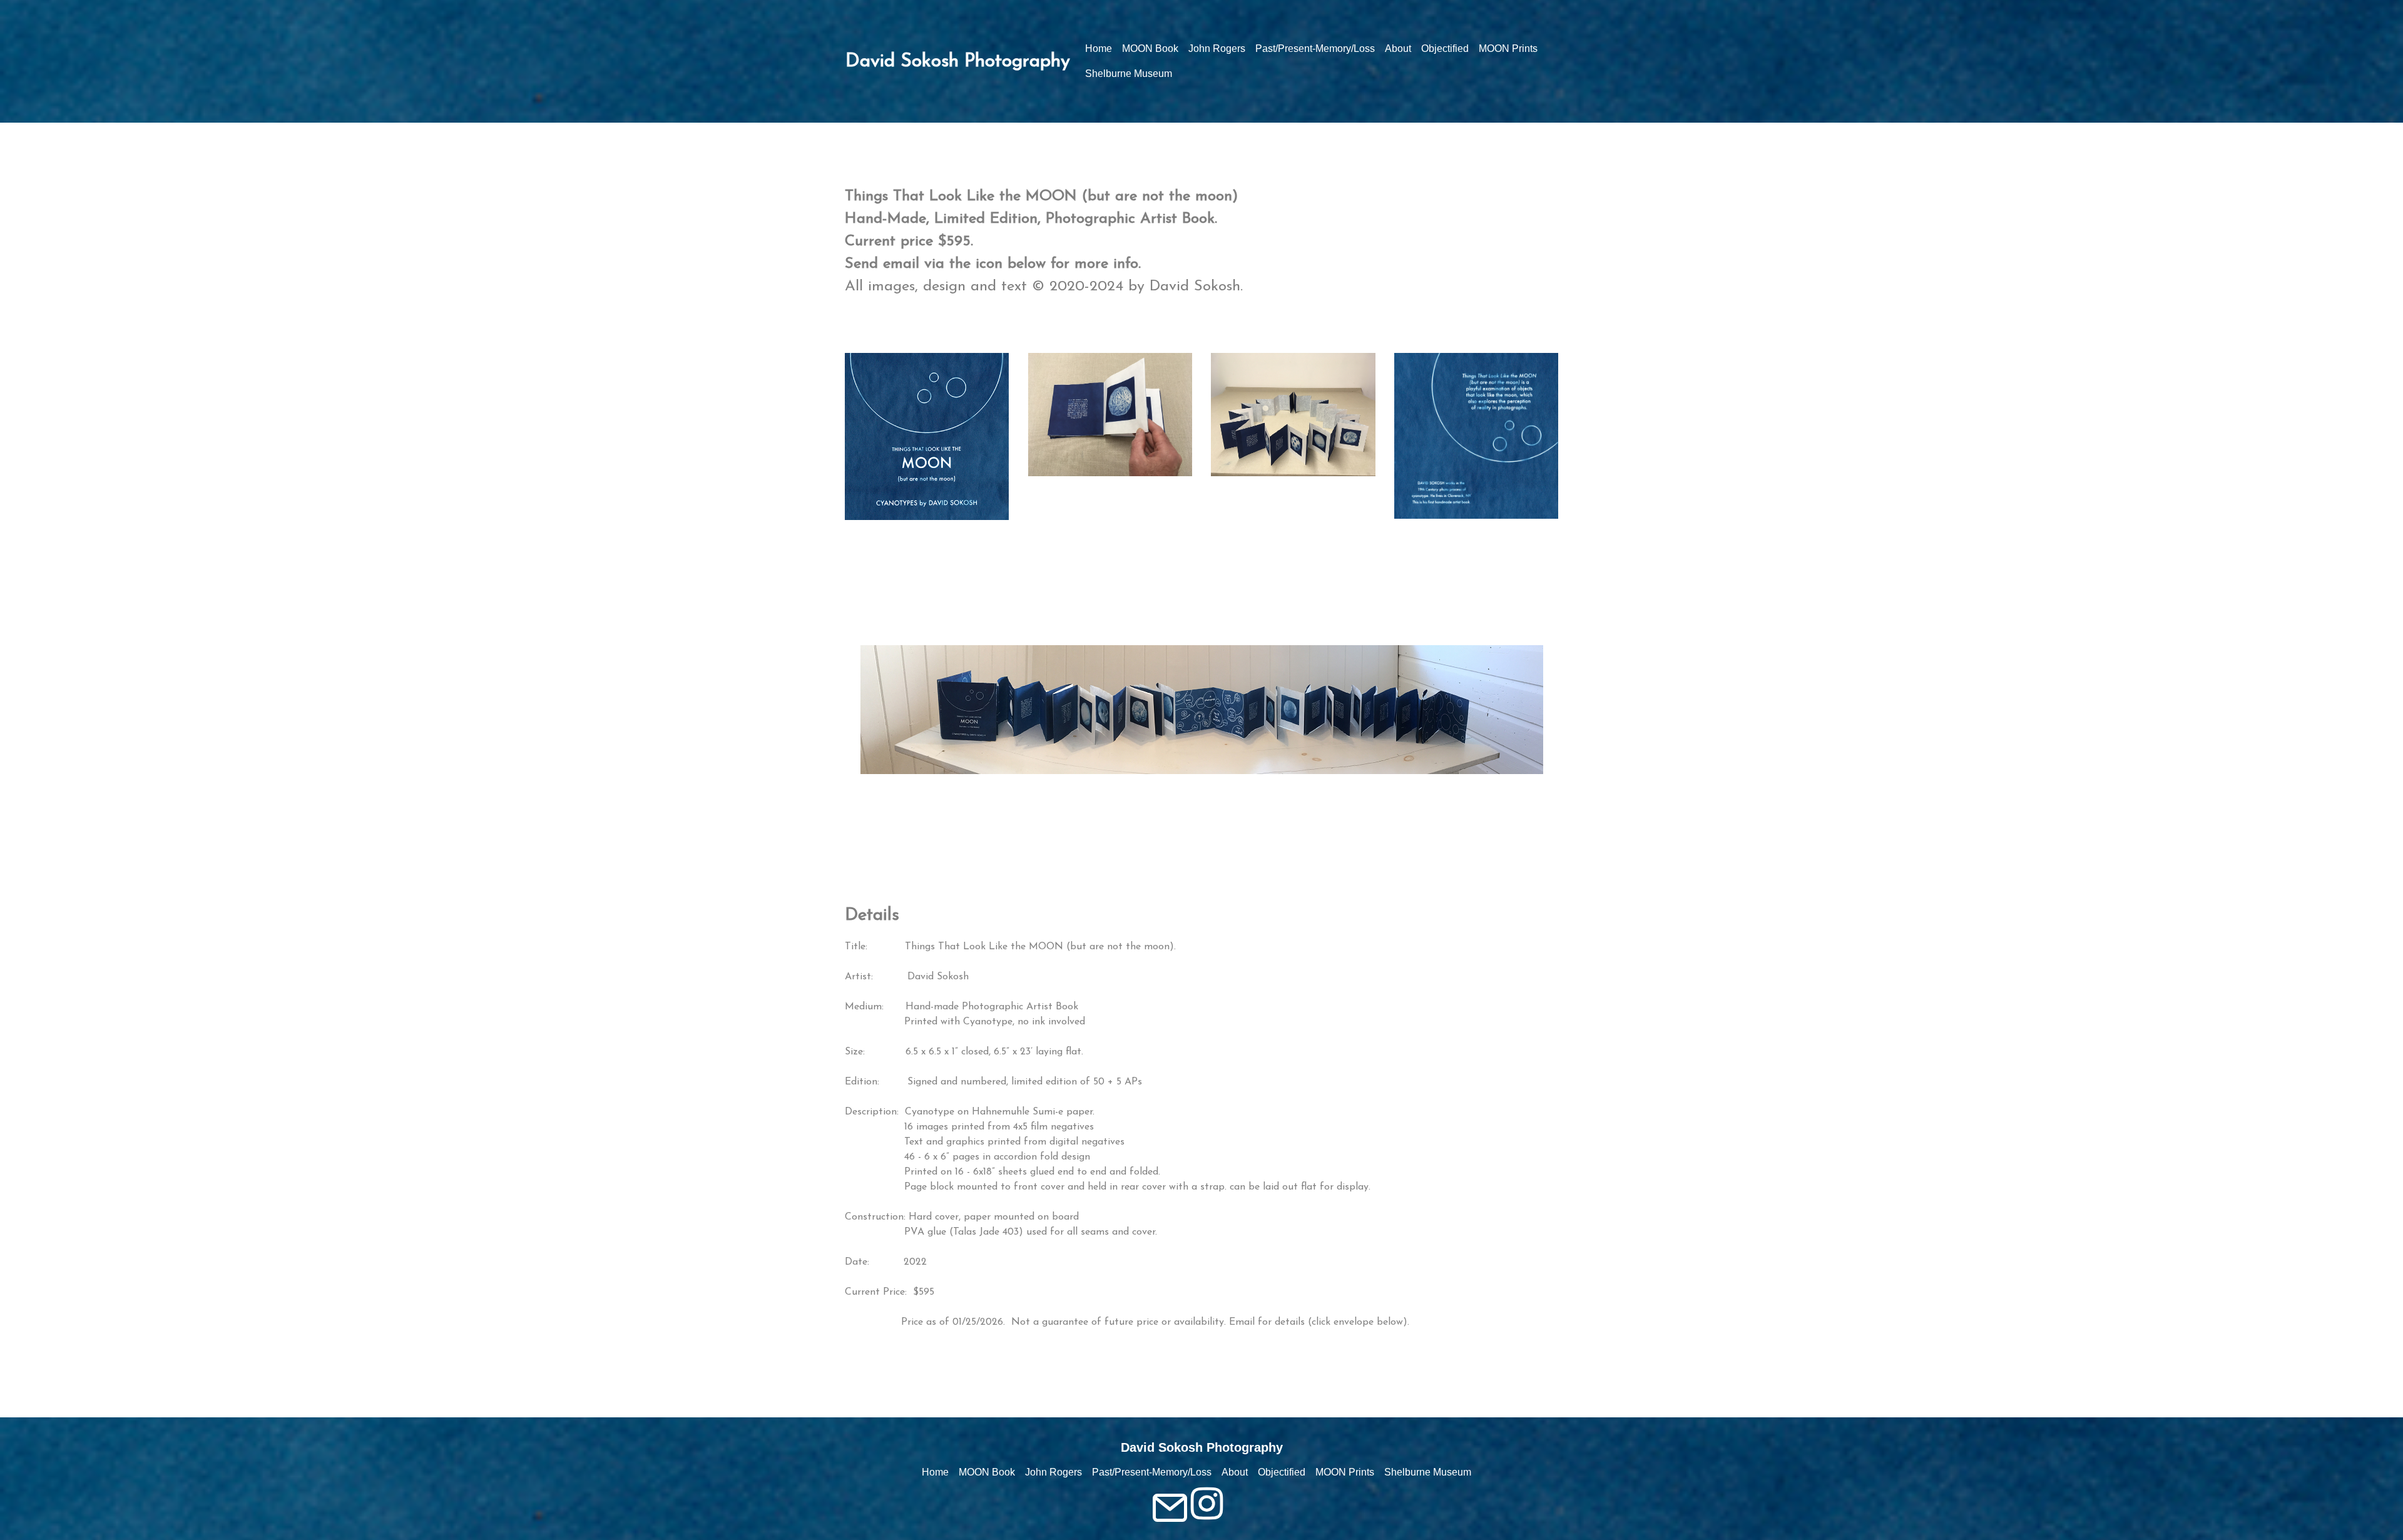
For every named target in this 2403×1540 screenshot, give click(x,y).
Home (1099, 48)
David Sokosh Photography (958, 62)
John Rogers (1217, 48)
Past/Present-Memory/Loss (1315, 48)
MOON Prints (1508, 48)
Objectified (1445, 48)
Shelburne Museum (1129, 74)
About (1398, 48)
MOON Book (1150, 48)
